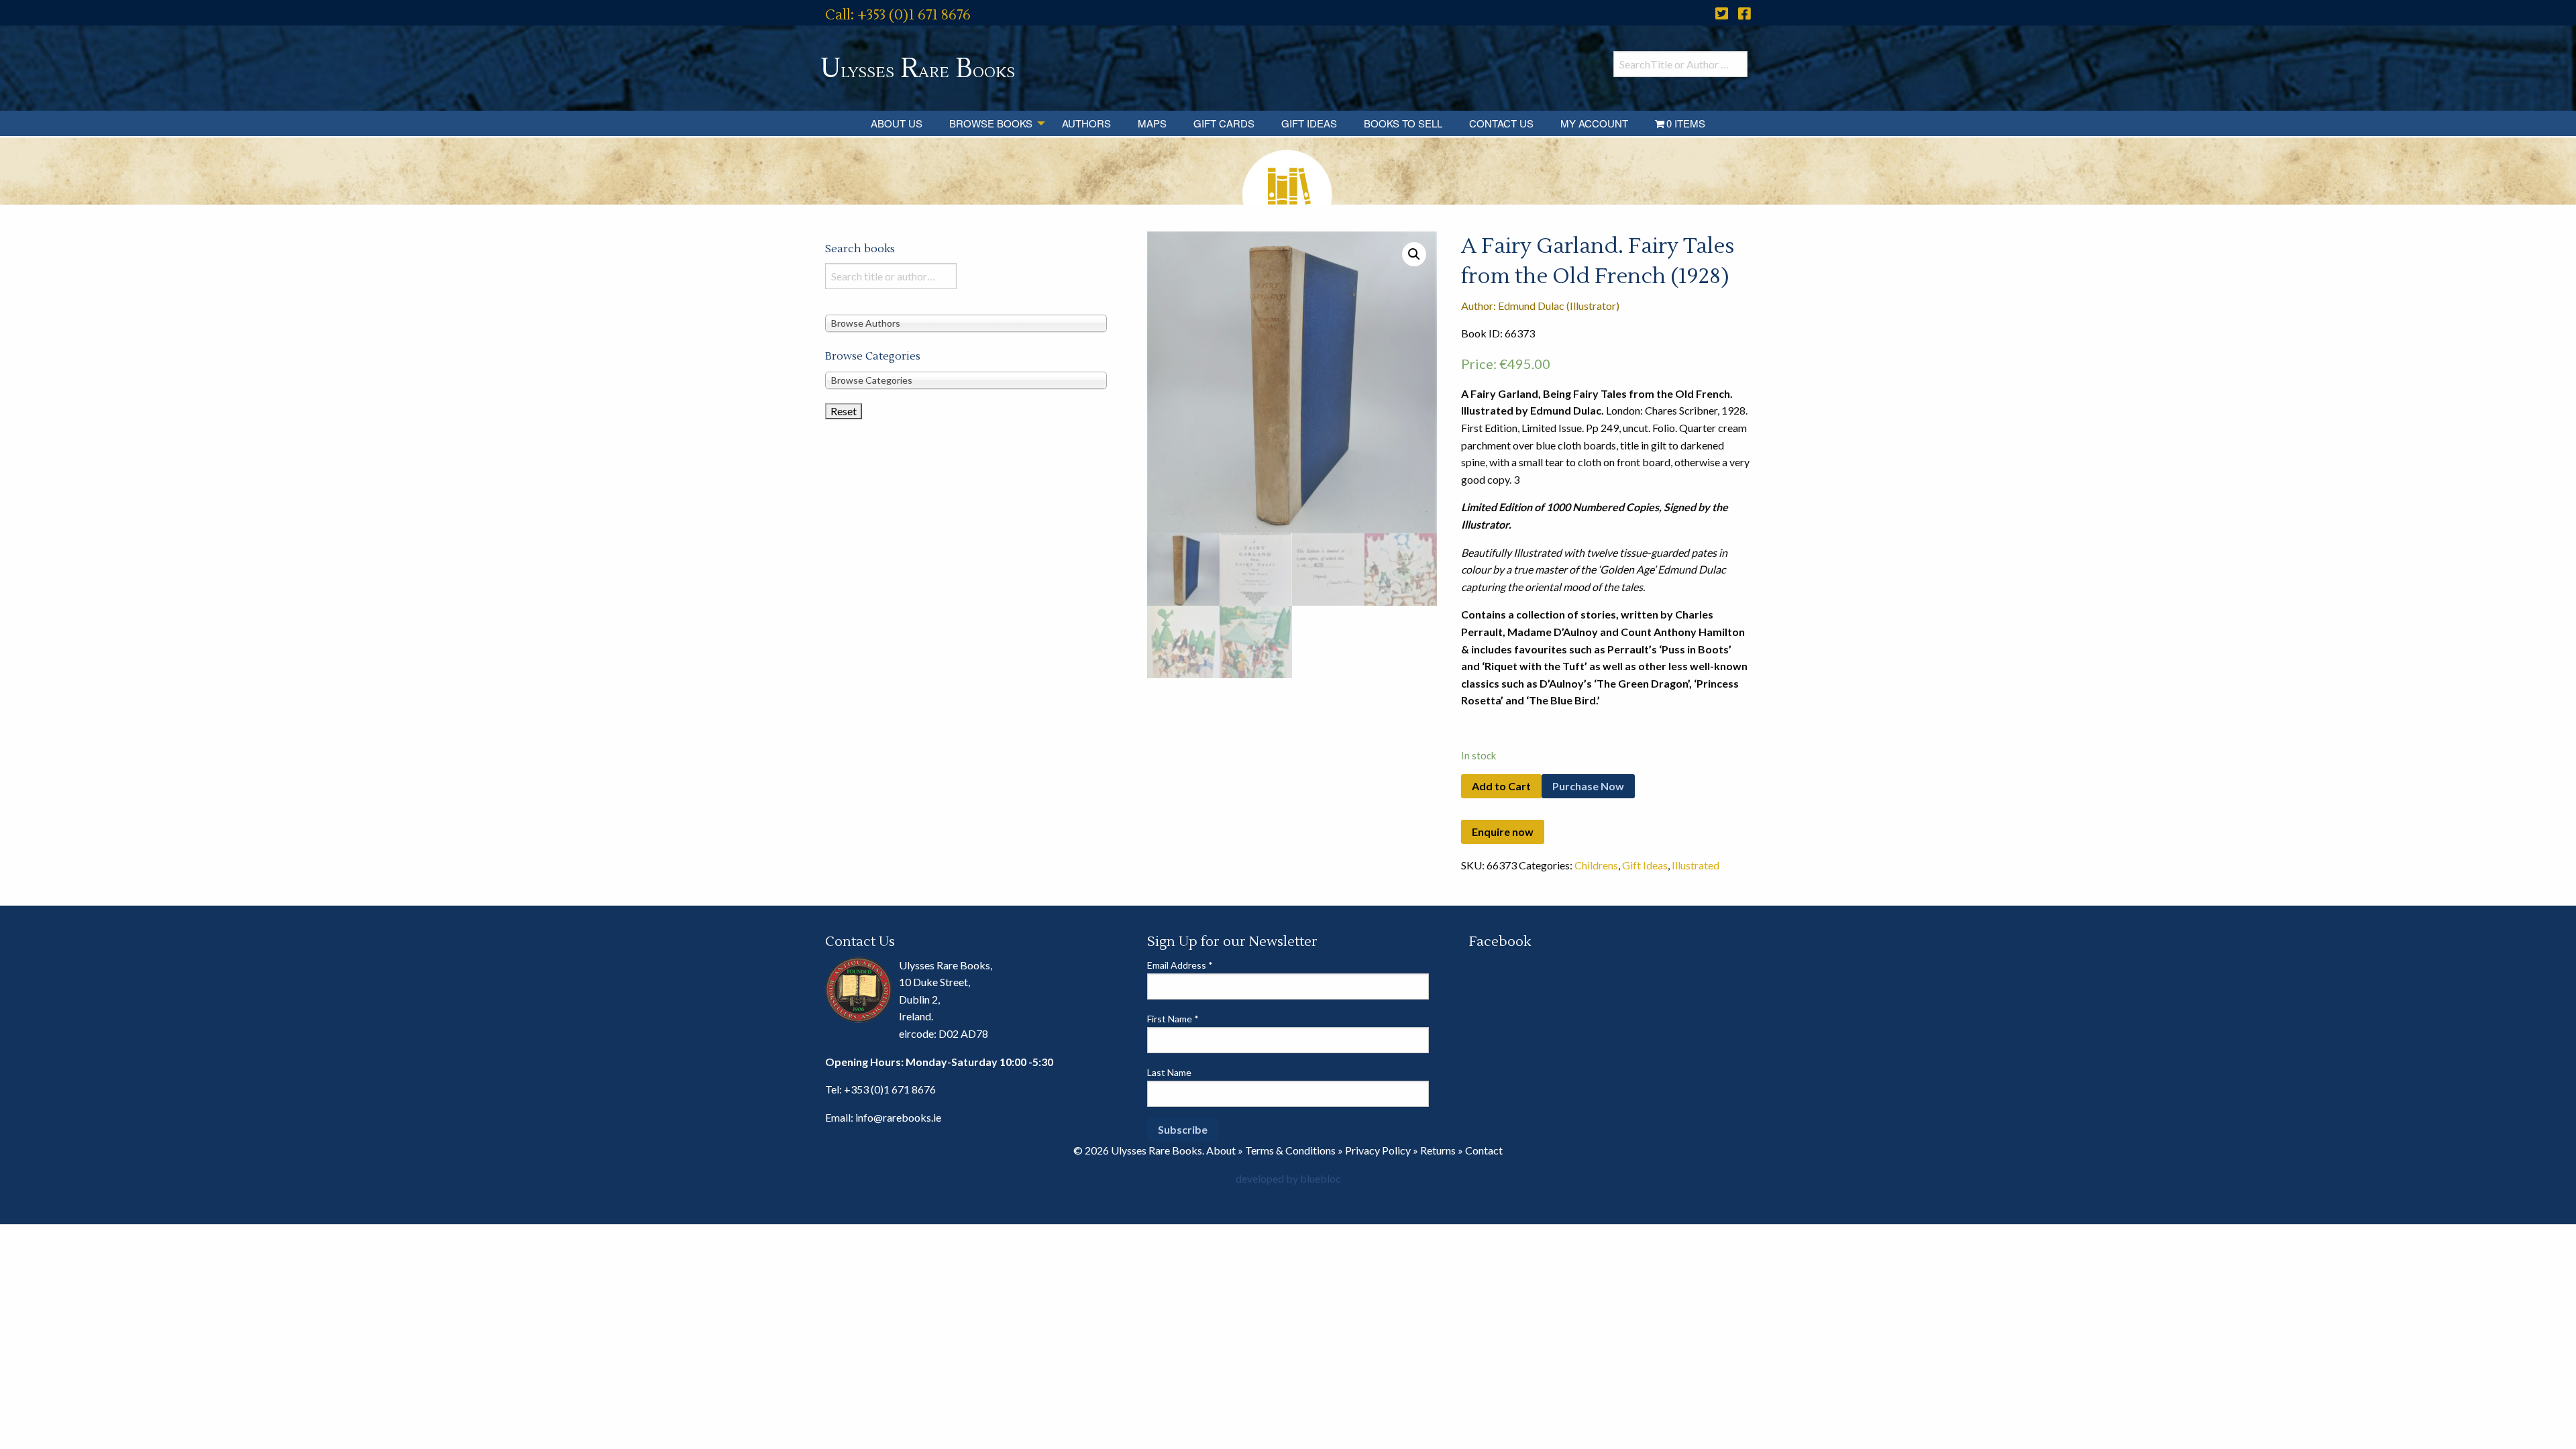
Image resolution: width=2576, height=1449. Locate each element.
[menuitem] (897, 123)
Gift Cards (1224, 123)
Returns (1438, 1150)
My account (1594, 123)
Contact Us (1501, 123)
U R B (918, 69)
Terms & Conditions (1290, 1150)
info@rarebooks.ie (898, 1117)
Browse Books (991, 123)
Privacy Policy (1378, 1150)
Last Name (1169, 1072)
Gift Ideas (1309, 123)
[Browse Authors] (966, 322)
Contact (1484, 1150)
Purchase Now (1588, 786)
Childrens (1596, 865)
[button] (1414, 254)
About (1221, 1150)
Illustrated (1696, 865)
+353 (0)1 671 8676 (890, 1089)
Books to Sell (1403, 123)
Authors (1086, 123)
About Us (897, 123)
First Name (1173, 1019)
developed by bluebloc (1288, 1178)
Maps (1152, 123)
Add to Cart (1501, 786)
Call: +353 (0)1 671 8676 (898, 15)
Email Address (1180, 965)
